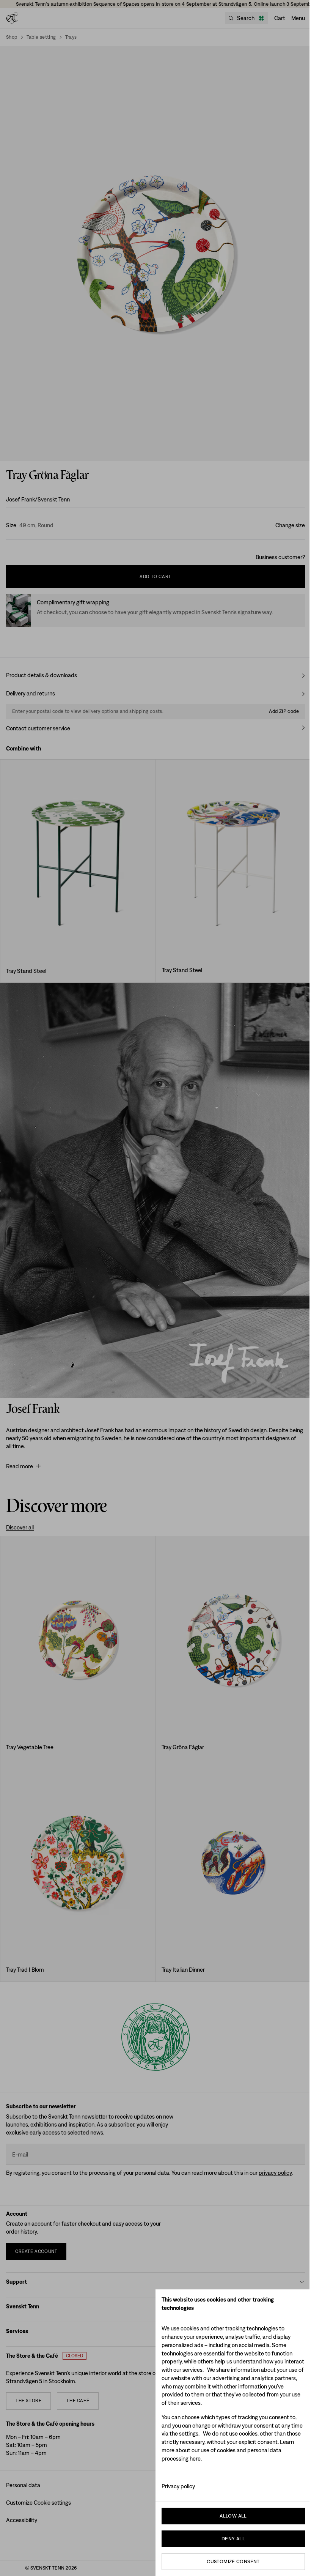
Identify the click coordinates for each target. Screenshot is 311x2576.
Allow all (233, 2516)
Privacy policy (178, 2486)
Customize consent (233, 2561)
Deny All (233, 2539)
